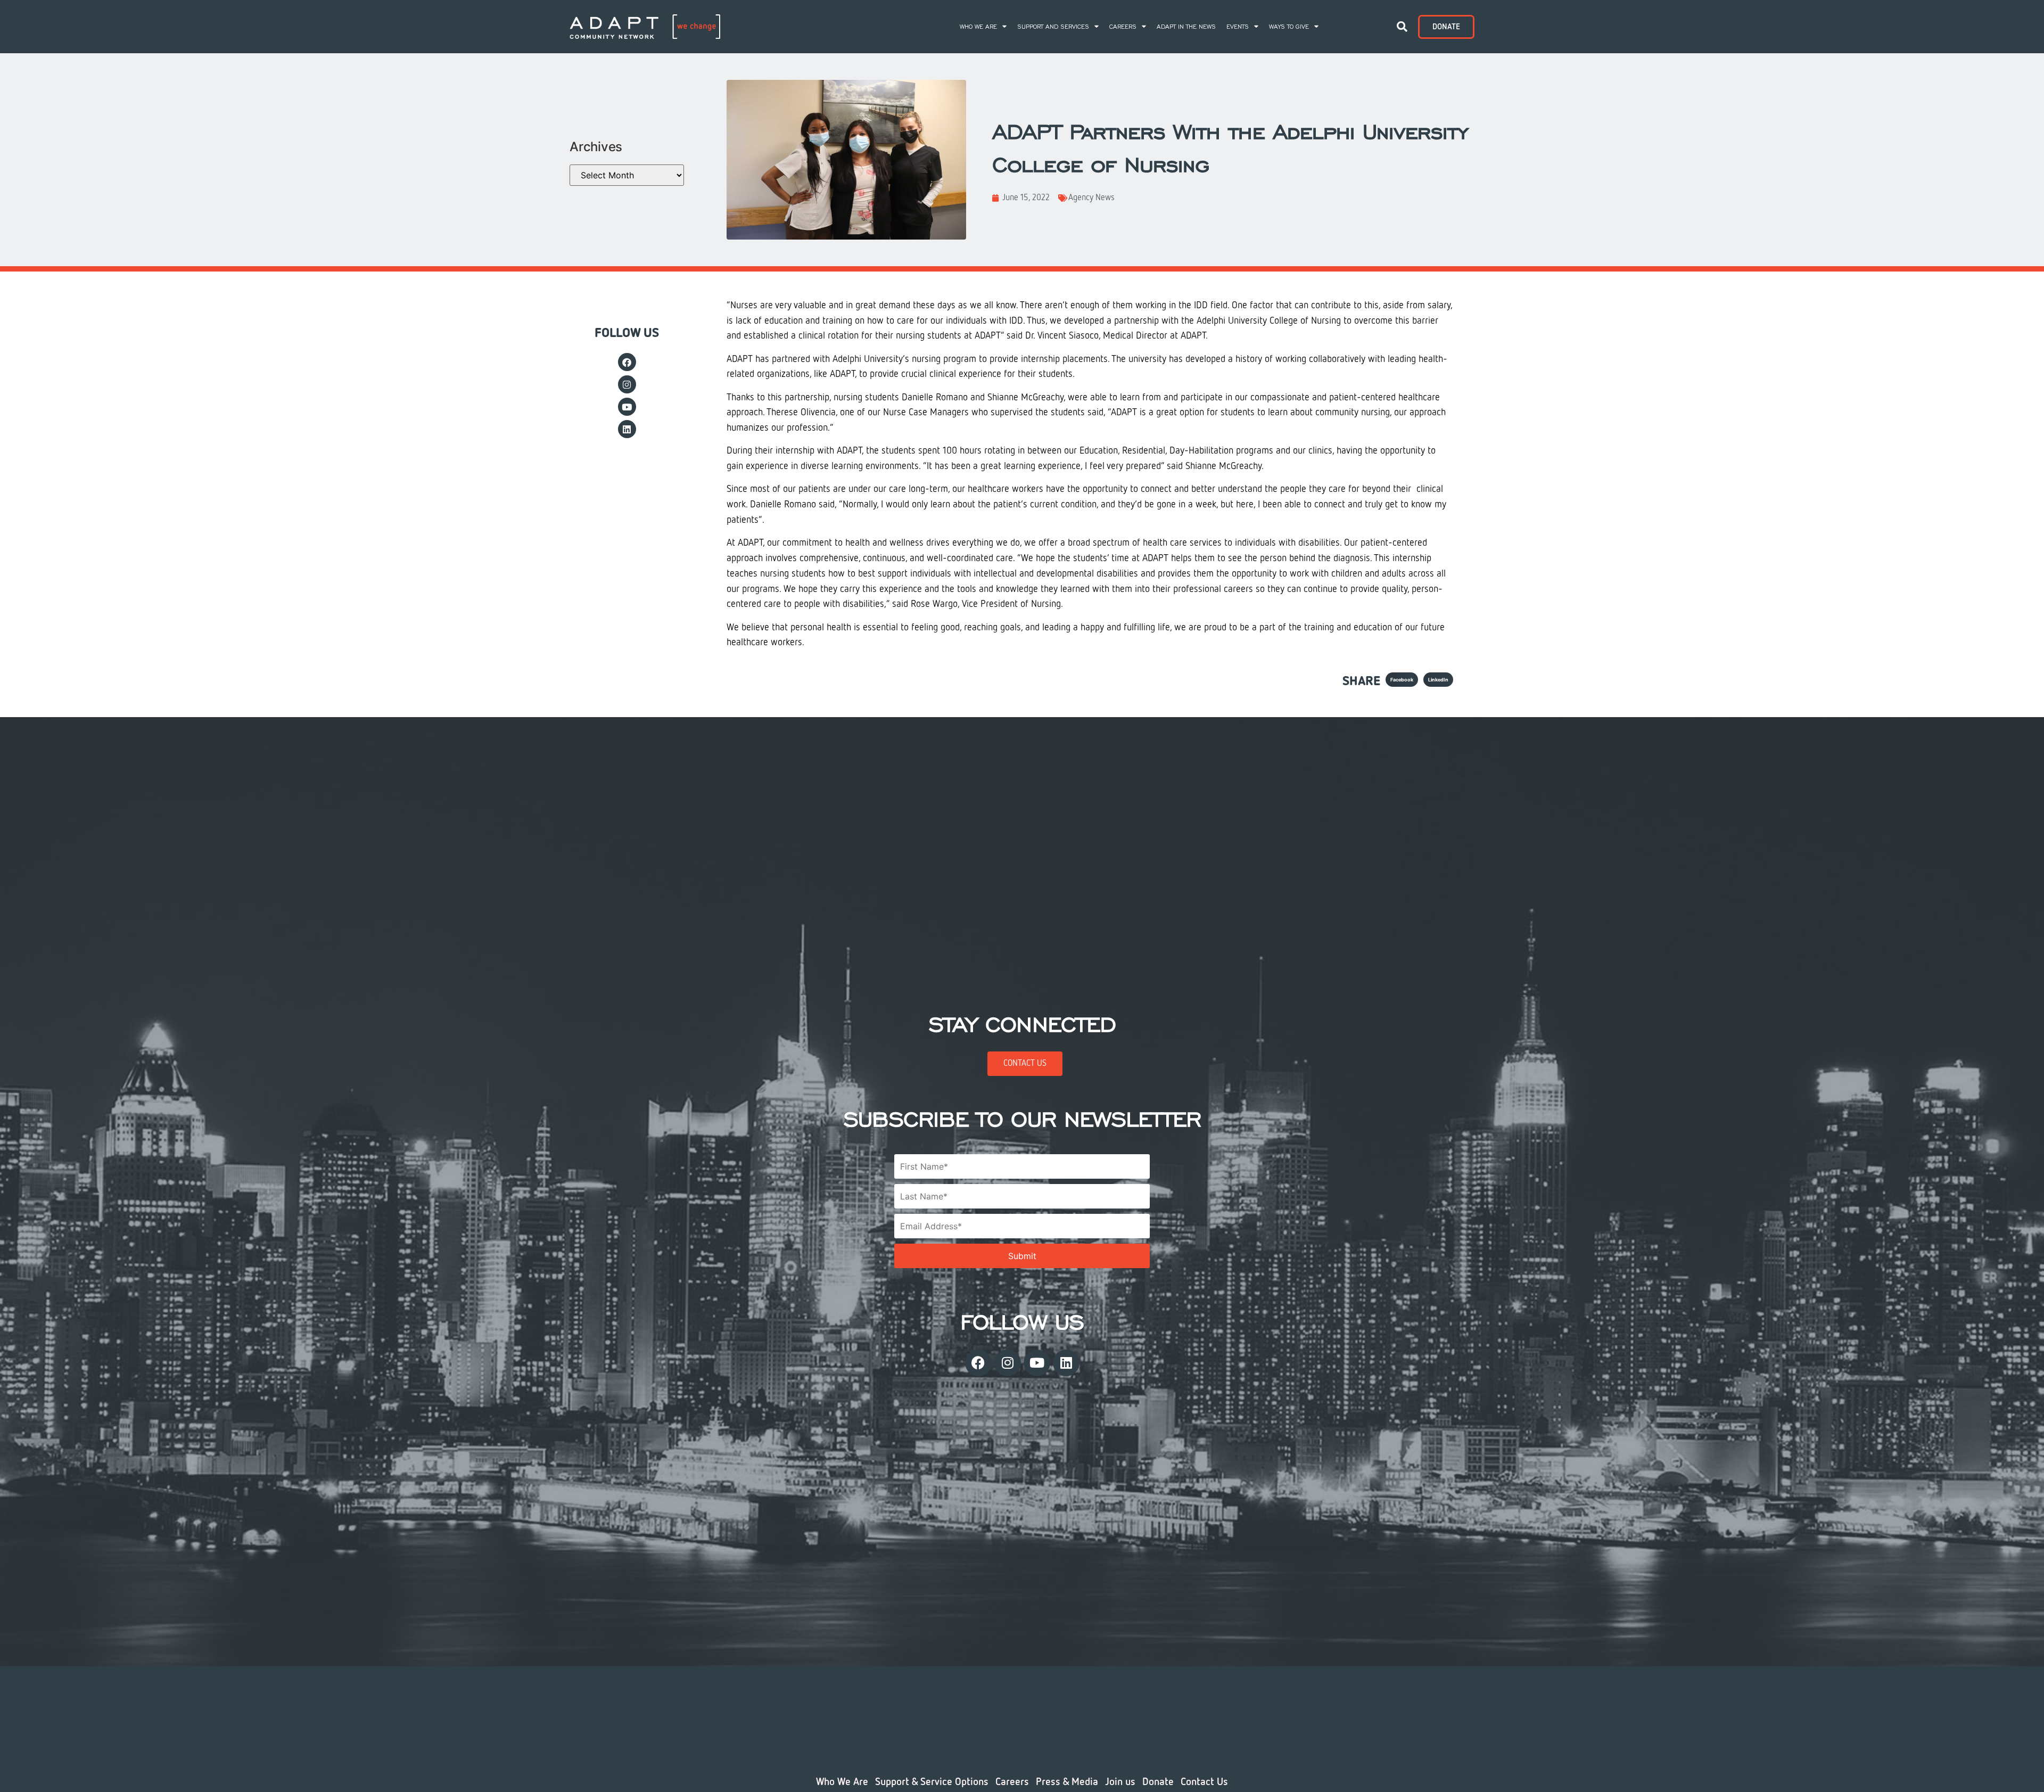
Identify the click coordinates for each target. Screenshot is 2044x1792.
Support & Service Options (932, 1782)
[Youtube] (627, 407)
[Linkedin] (627, 429)
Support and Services (1053, 27)
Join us (1120, 1782)
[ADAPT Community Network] (645, 26)
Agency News (1091, 198)
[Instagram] (627, 384)
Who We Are (978, 27)
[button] (1402, 27)
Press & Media (1067, 1782)
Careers (1123, 27)
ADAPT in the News (1186, 27)
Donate (1158, 1782)
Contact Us (1204, 1782)
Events (1238, 27)
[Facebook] (627, 362)
